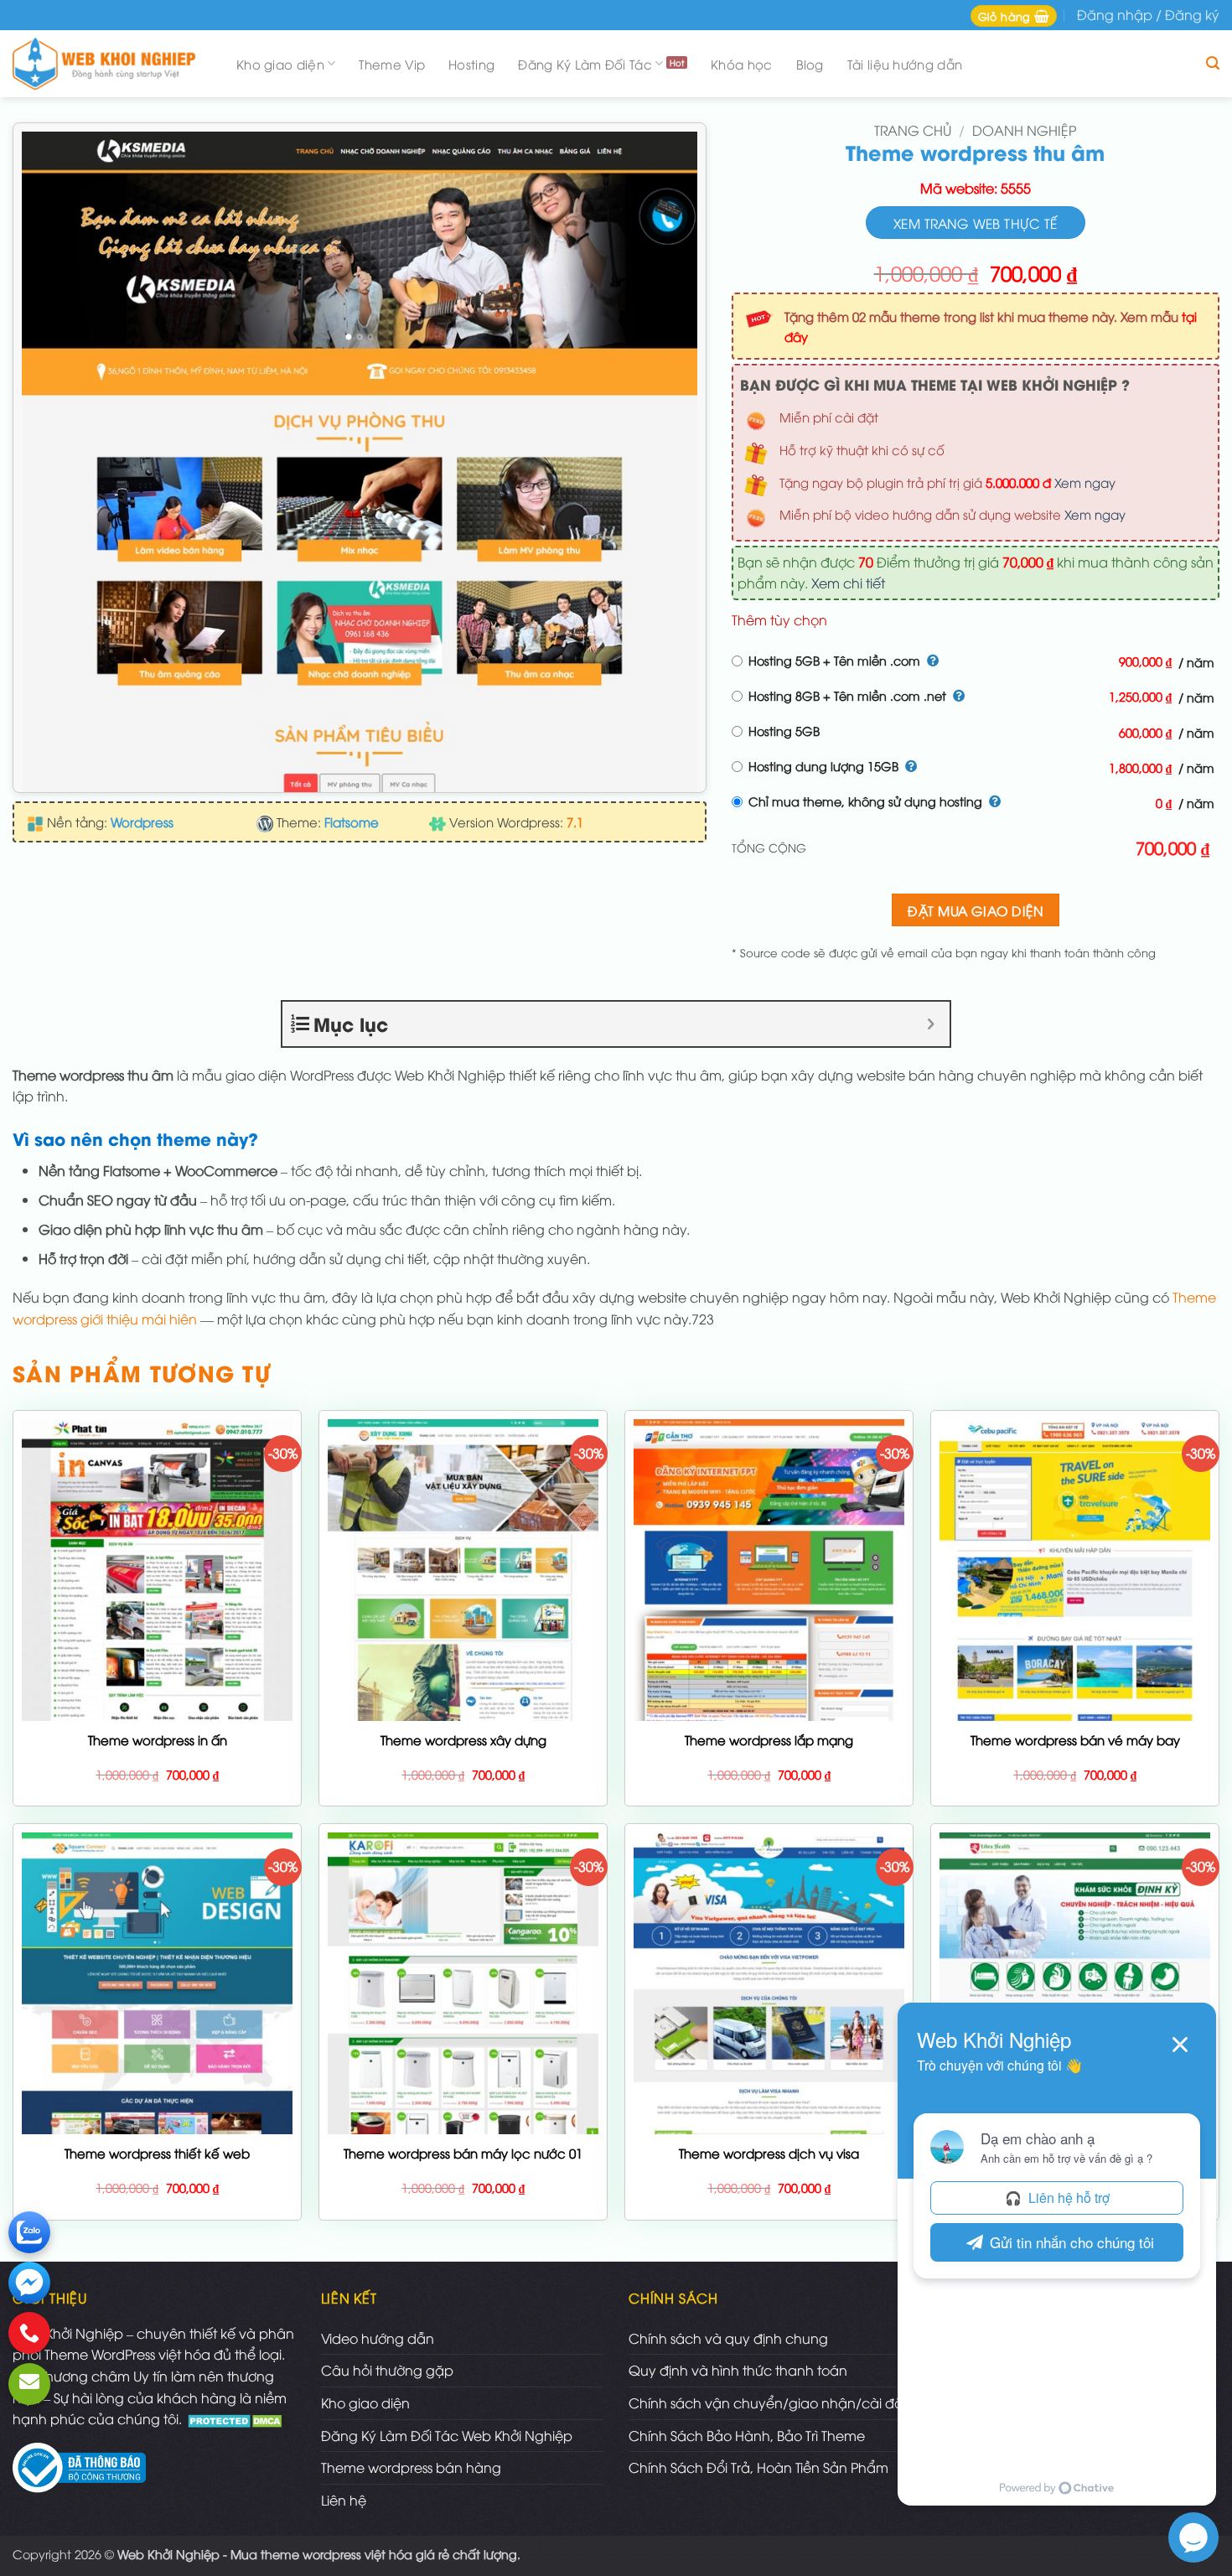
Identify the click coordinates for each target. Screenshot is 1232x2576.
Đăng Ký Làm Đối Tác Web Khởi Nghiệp (447, 2435)
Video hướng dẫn (378, 2338)
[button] (1014, 16)
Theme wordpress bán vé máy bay (1075, 1740)
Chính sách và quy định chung (728, 2338)
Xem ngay (1085, 482)
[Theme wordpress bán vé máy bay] (1075, 1630)
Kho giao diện (280, 64)
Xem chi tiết (848, 583)
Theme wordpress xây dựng (463, 1740)
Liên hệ (344, 2500)
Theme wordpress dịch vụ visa (769, 2153)
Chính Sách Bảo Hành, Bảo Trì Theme (747, 2435)
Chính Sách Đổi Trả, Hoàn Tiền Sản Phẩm (758, 2467)
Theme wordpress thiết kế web (157, 2153)
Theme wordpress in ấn (158, 1740)
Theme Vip (392, 64)
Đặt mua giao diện (975, 910)
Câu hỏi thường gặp (387, 2370)
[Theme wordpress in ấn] (157, 1672)
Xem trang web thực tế (976, 223)
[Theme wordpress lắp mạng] (769, 1661)
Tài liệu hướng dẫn (905, 64)
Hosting (471, 64)
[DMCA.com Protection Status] (237, 2418)
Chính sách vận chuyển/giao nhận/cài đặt (768, 2402)
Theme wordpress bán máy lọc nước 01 (463, 2153)
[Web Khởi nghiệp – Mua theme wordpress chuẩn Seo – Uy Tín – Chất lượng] (109, 64)
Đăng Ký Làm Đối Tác (585, 64)
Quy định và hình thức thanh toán (738, 2370)
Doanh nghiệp (1024, 130)
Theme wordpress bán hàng (411, 2467)
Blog (810, 64)
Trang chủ (913, 130)
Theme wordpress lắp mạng (769, 1740)
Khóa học (741, 64)
